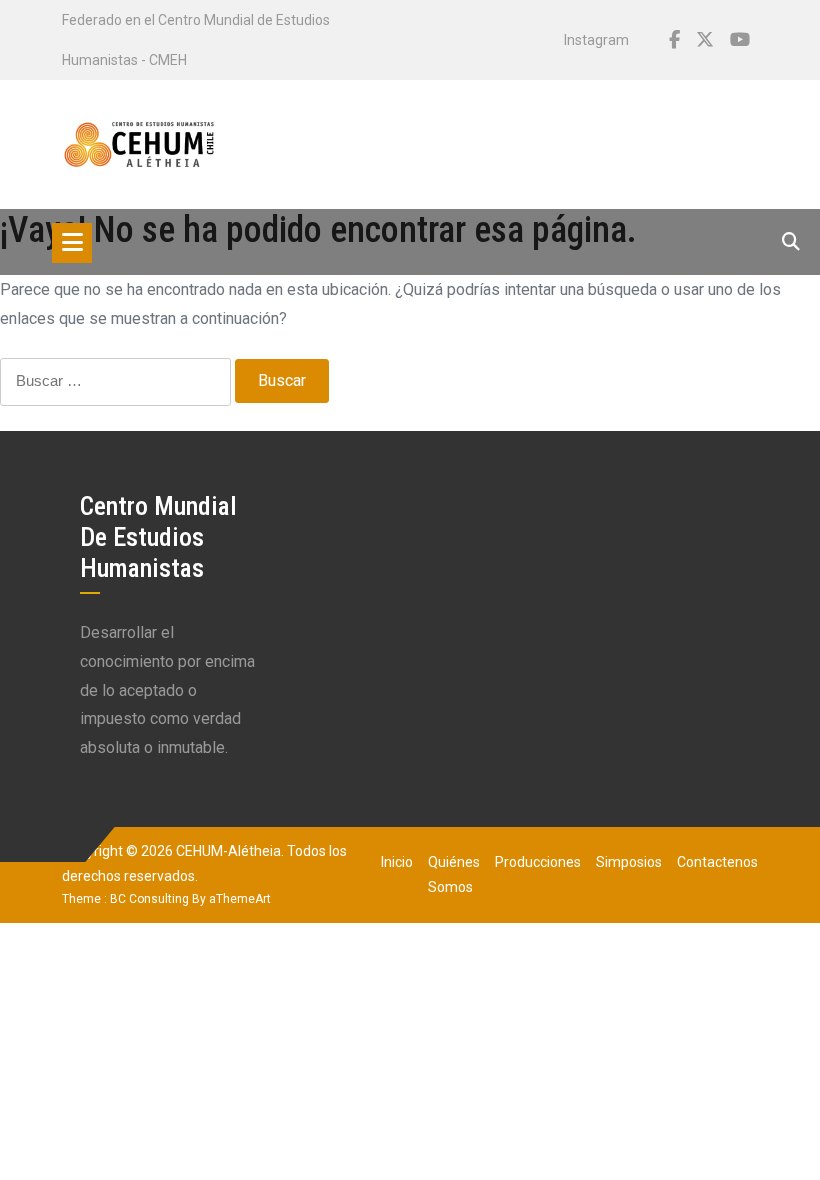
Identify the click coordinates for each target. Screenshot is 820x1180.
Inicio (397, 862)
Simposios (629, 862)
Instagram (596, 40)
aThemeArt (240, 899)
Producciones (538, 862)
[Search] (791, 241)
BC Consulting (149, 899)
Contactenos (717, 862)
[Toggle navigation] (72, 243)
